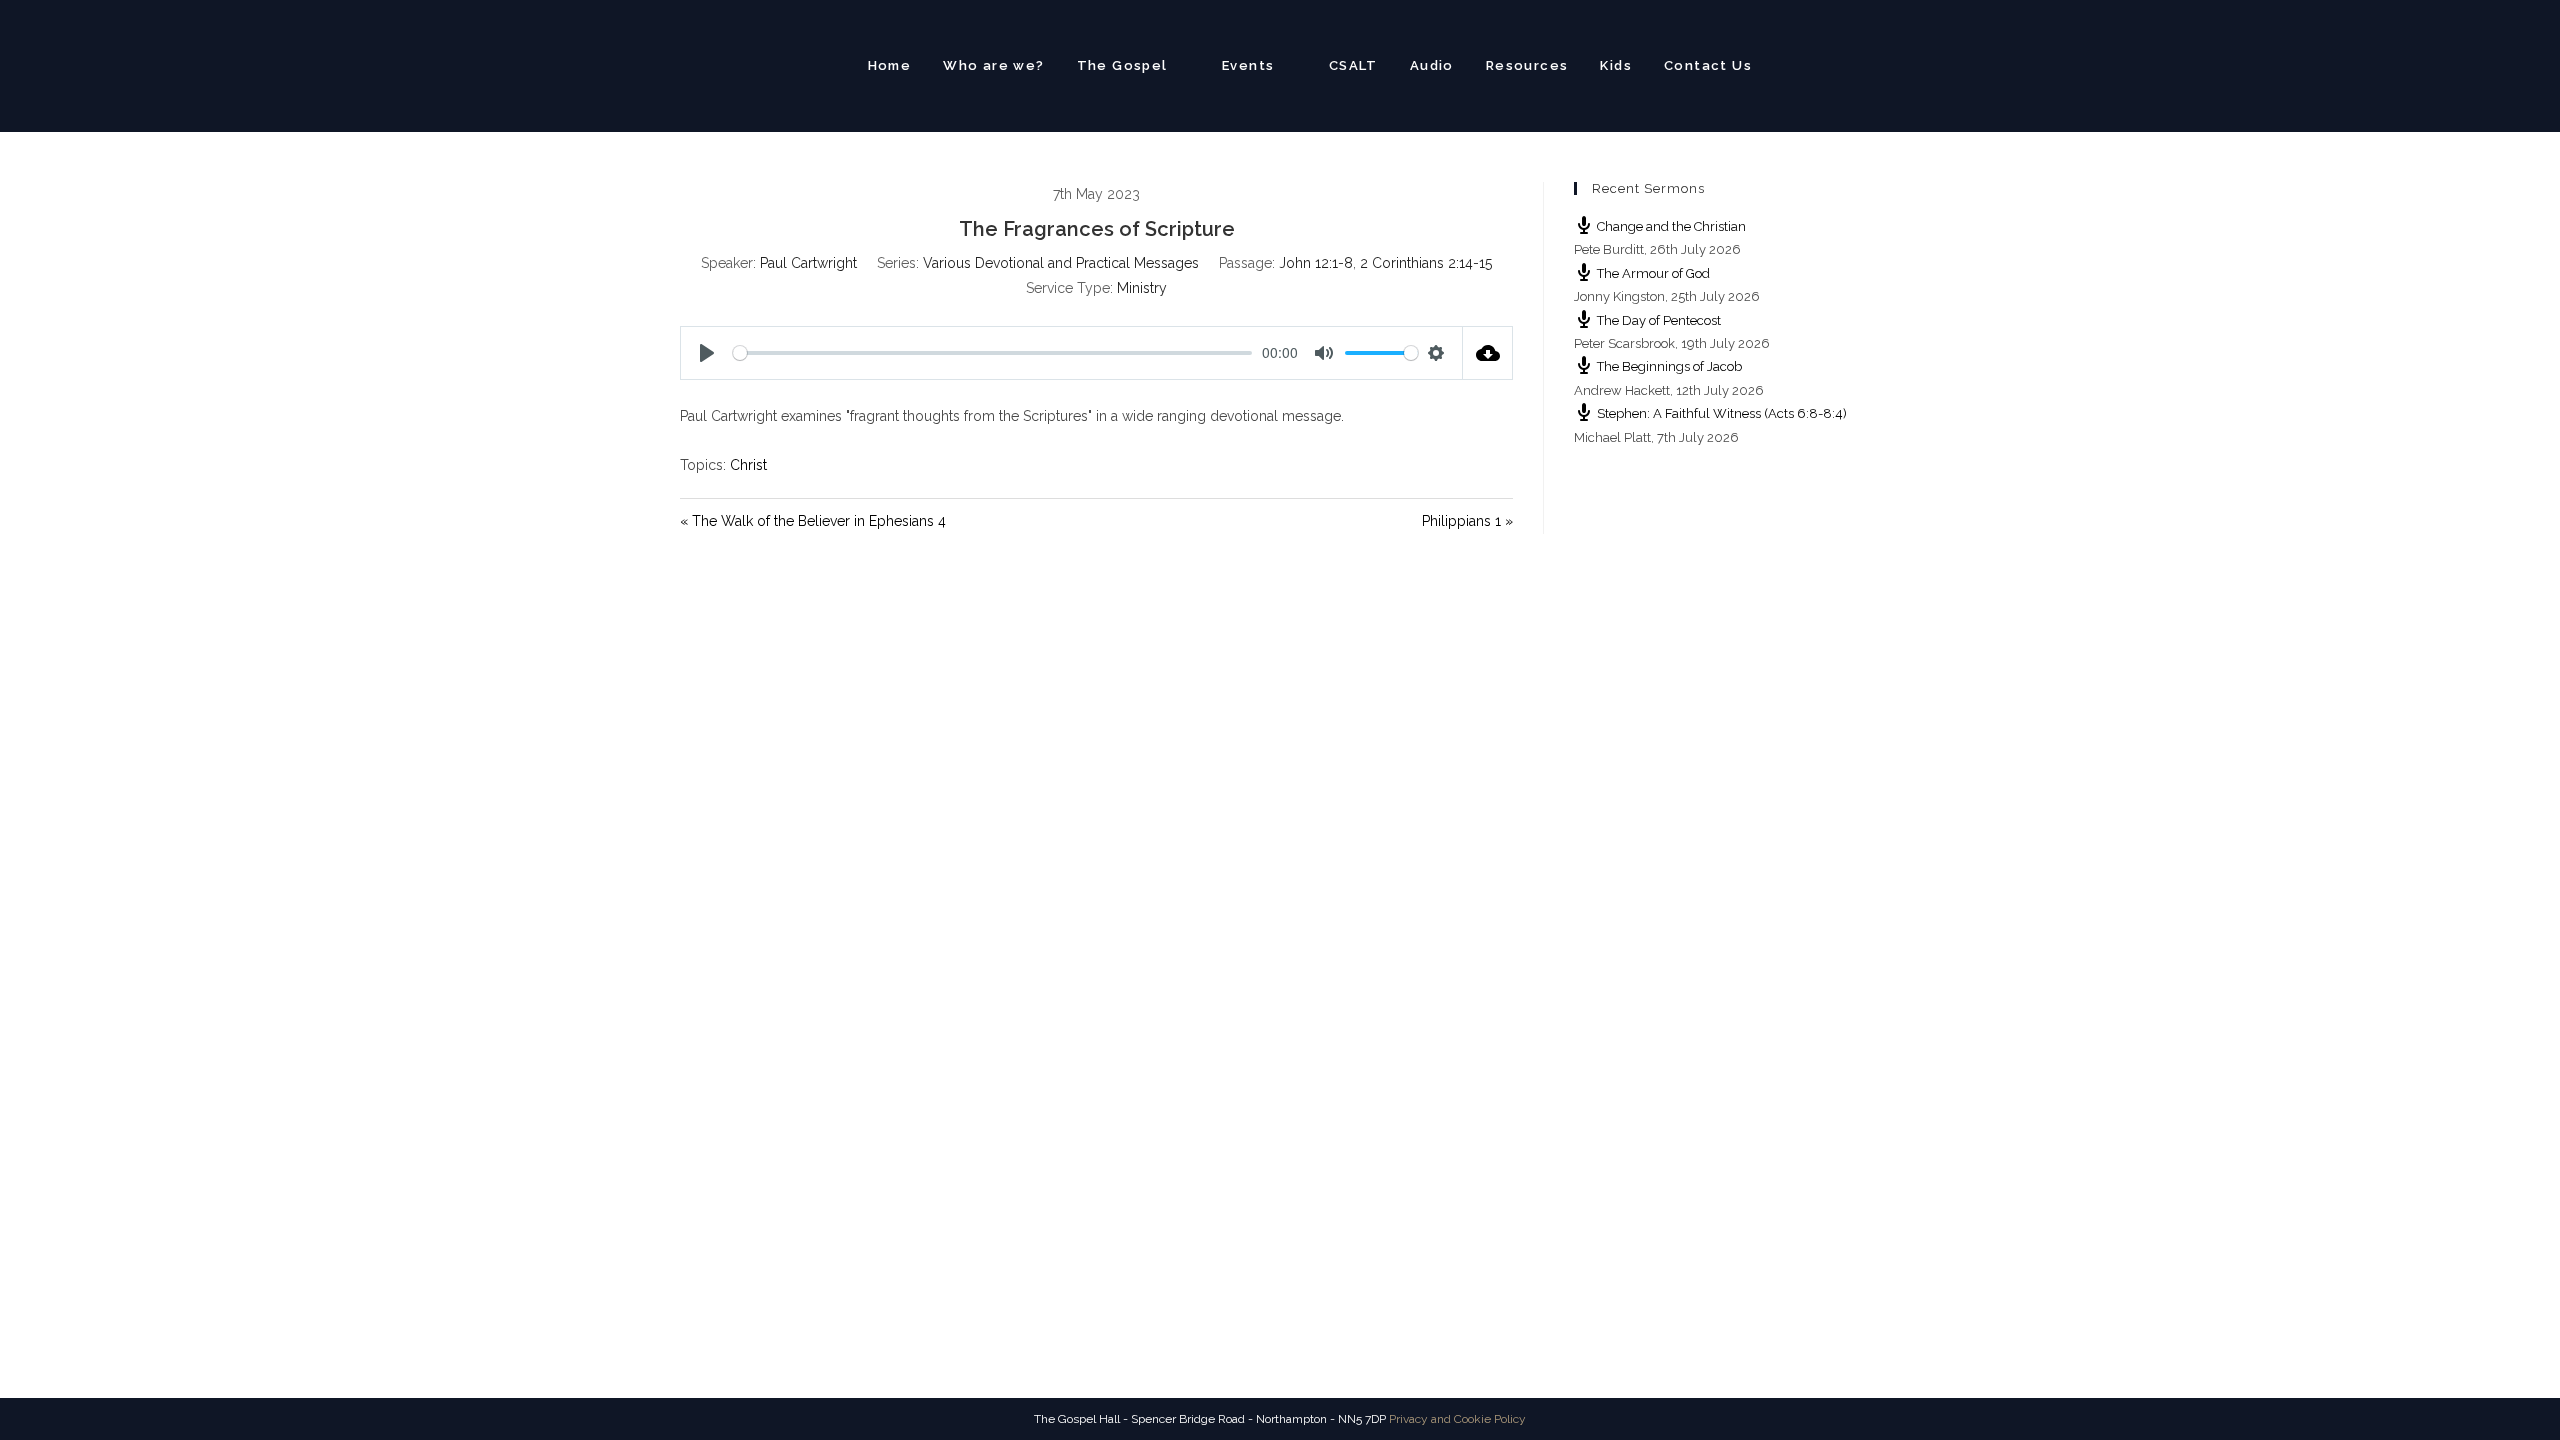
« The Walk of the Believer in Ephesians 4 (813, 521)
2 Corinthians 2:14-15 (1426, 263)
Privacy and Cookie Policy (1457, 1419)
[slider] (992, 353)
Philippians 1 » (1467, 521)
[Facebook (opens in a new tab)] (1835, 63)
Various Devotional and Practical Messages (1061, 263)
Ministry (1142, 288)
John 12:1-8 (1316, 263)
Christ (748, 465)
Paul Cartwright (808, 263)
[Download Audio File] (1488, 353)
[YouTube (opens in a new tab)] (1870, 63)
